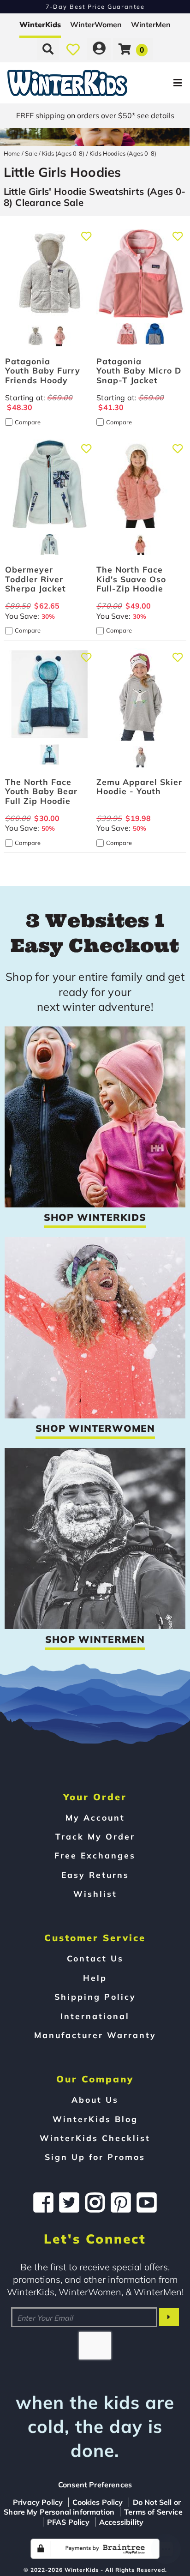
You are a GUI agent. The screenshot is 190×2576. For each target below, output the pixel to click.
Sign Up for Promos (95, 2157)
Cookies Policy (98, 2502)
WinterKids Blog (95, 2119)
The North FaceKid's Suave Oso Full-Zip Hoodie (131, 579)
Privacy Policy (38, 2502)
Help (95, 1978)
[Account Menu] (99, 49)
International (95, 2016)
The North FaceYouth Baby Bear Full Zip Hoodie (41, 791)
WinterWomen (96, 24)
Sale (31, 153)
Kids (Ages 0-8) (63, 153)
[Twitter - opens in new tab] (69, 2202)
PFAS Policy (68, 2522)
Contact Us (95, 1958)
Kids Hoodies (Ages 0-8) (123, 153)
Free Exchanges (95, 1855)
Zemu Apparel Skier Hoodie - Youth (139, 786)
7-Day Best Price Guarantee (95, 6)
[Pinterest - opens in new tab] (121, 2202)
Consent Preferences (95, 2485)
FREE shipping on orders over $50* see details (95, 115)
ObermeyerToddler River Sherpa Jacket (36, 579)
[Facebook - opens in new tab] (43, 2202)
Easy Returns (95, 1875)
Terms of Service (153, 2512)
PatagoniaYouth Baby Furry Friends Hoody (43, 370)
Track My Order (95, 1836)
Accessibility (121, 2522)
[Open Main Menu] (159, 83)
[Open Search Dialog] (48, 49)
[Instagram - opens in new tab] (95, 2202)
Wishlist (95, 1894)
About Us (95, 2099)
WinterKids (40, 24)
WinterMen (151, 24)
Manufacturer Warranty (95, 2035)
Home (12, 153)
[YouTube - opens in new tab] (147, 2202)
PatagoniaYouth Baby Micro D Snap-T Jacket (139, 370)
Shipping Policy (95, 1997)
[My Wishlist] (73, 49)
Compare (28, 422)
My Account (95, 1817)
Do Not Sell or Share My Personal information (92, 2507)
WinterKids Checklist (95, 2138)
